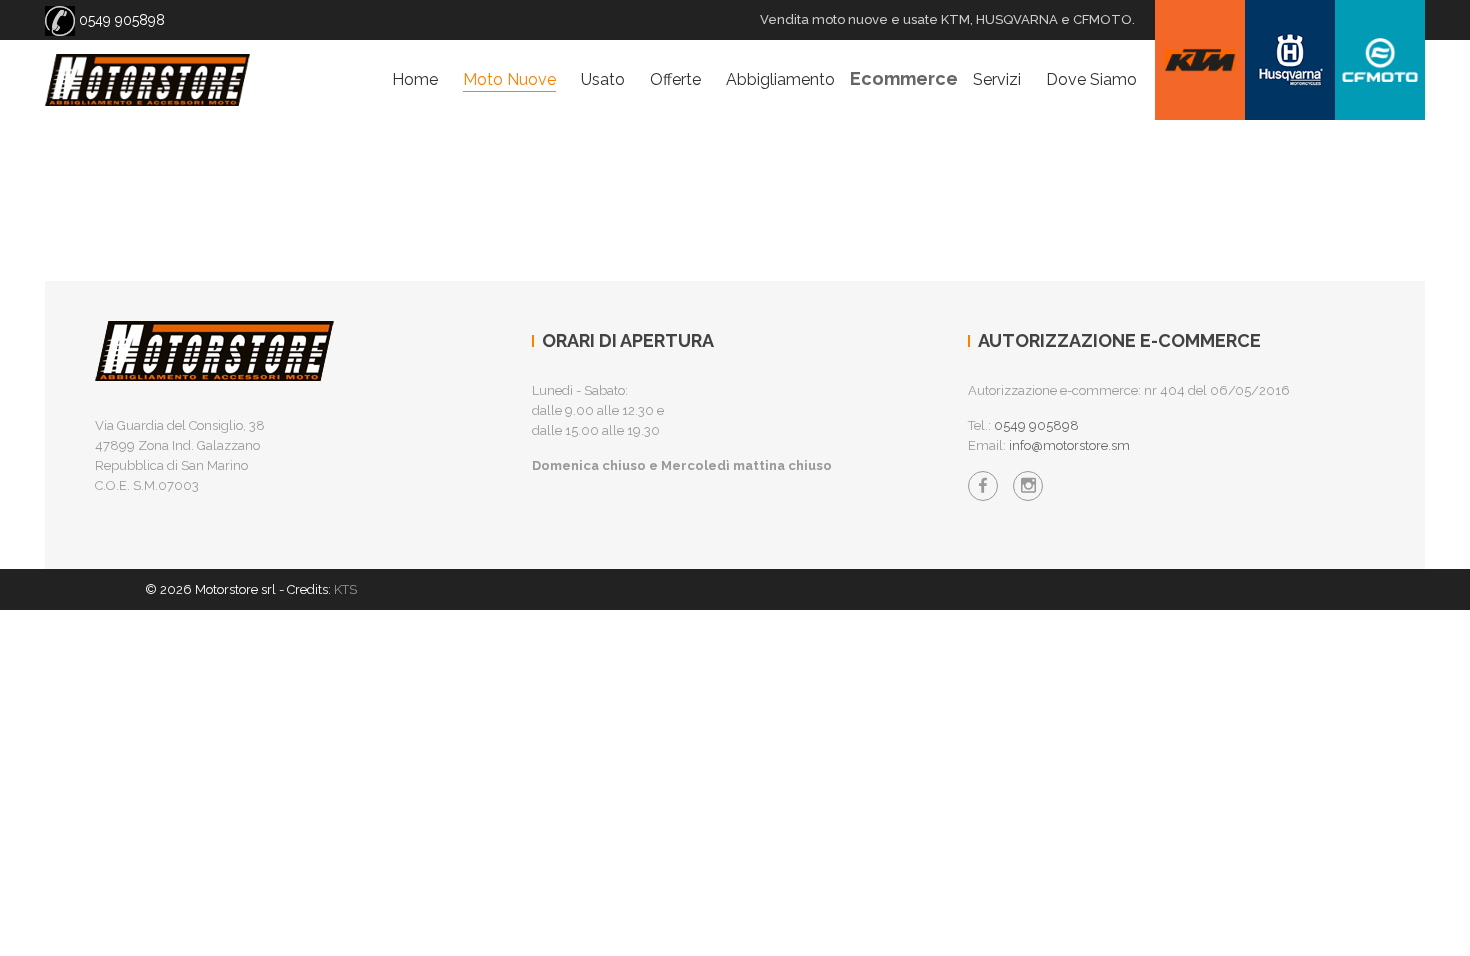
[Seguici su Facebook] (983, 486)
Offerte (675, 79)
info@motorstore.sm (1069, 445)
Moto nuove (509, 79)
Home (415, 79)
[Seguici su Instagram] (1028, 486)
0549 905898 (120, 20)
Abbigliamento (780, 79)
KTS (345, 589)
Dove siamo (1091, 79)
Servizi (997, 79)
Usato (603, 79)
